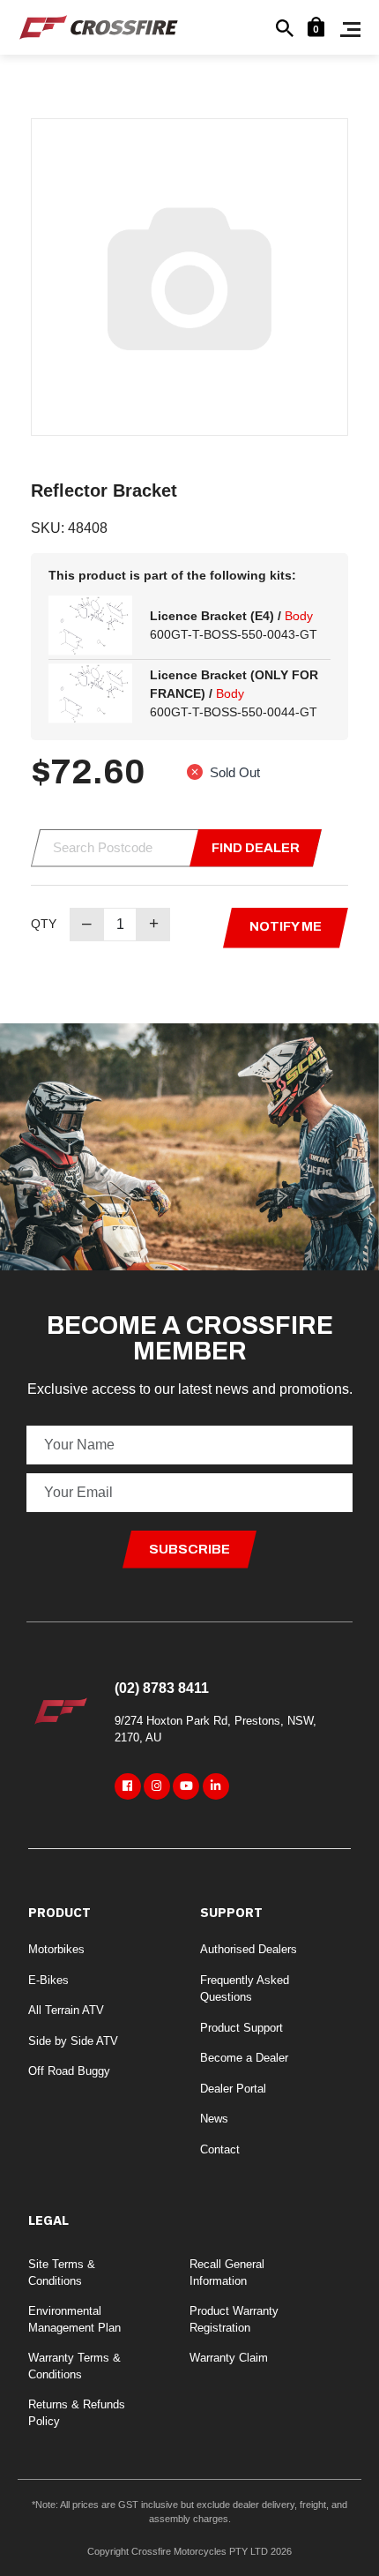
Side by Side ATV (73, 2041)
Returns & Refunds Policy (77, 2413)
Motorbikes (56, 1949)
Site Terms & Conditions (62, 2273)
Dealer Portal (233, 2089)
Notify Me (286, 926)
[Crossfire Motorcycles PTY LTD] (99, 26)
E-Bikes (48, 1980)
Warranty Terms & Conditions (74, 2366)
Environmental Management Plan (74, 2320)
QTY (44, 924)
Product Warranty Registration (234, 2320)
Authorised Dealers (249, 1949)
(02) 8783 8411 (162, 1688)
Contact (220, 2149)
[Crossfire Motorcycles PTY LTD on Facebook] (128, 1786)
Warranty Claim (229, 2358)
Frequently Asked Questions (245, 1989)
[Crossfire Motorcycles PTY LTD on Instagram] (157, 1786)
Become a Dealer (244, 2058)
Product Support (242, 2028)
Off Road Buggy (69, 2071)
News (214, 2119)
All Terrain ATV (66, 2010)
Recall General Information (227, 2273)
